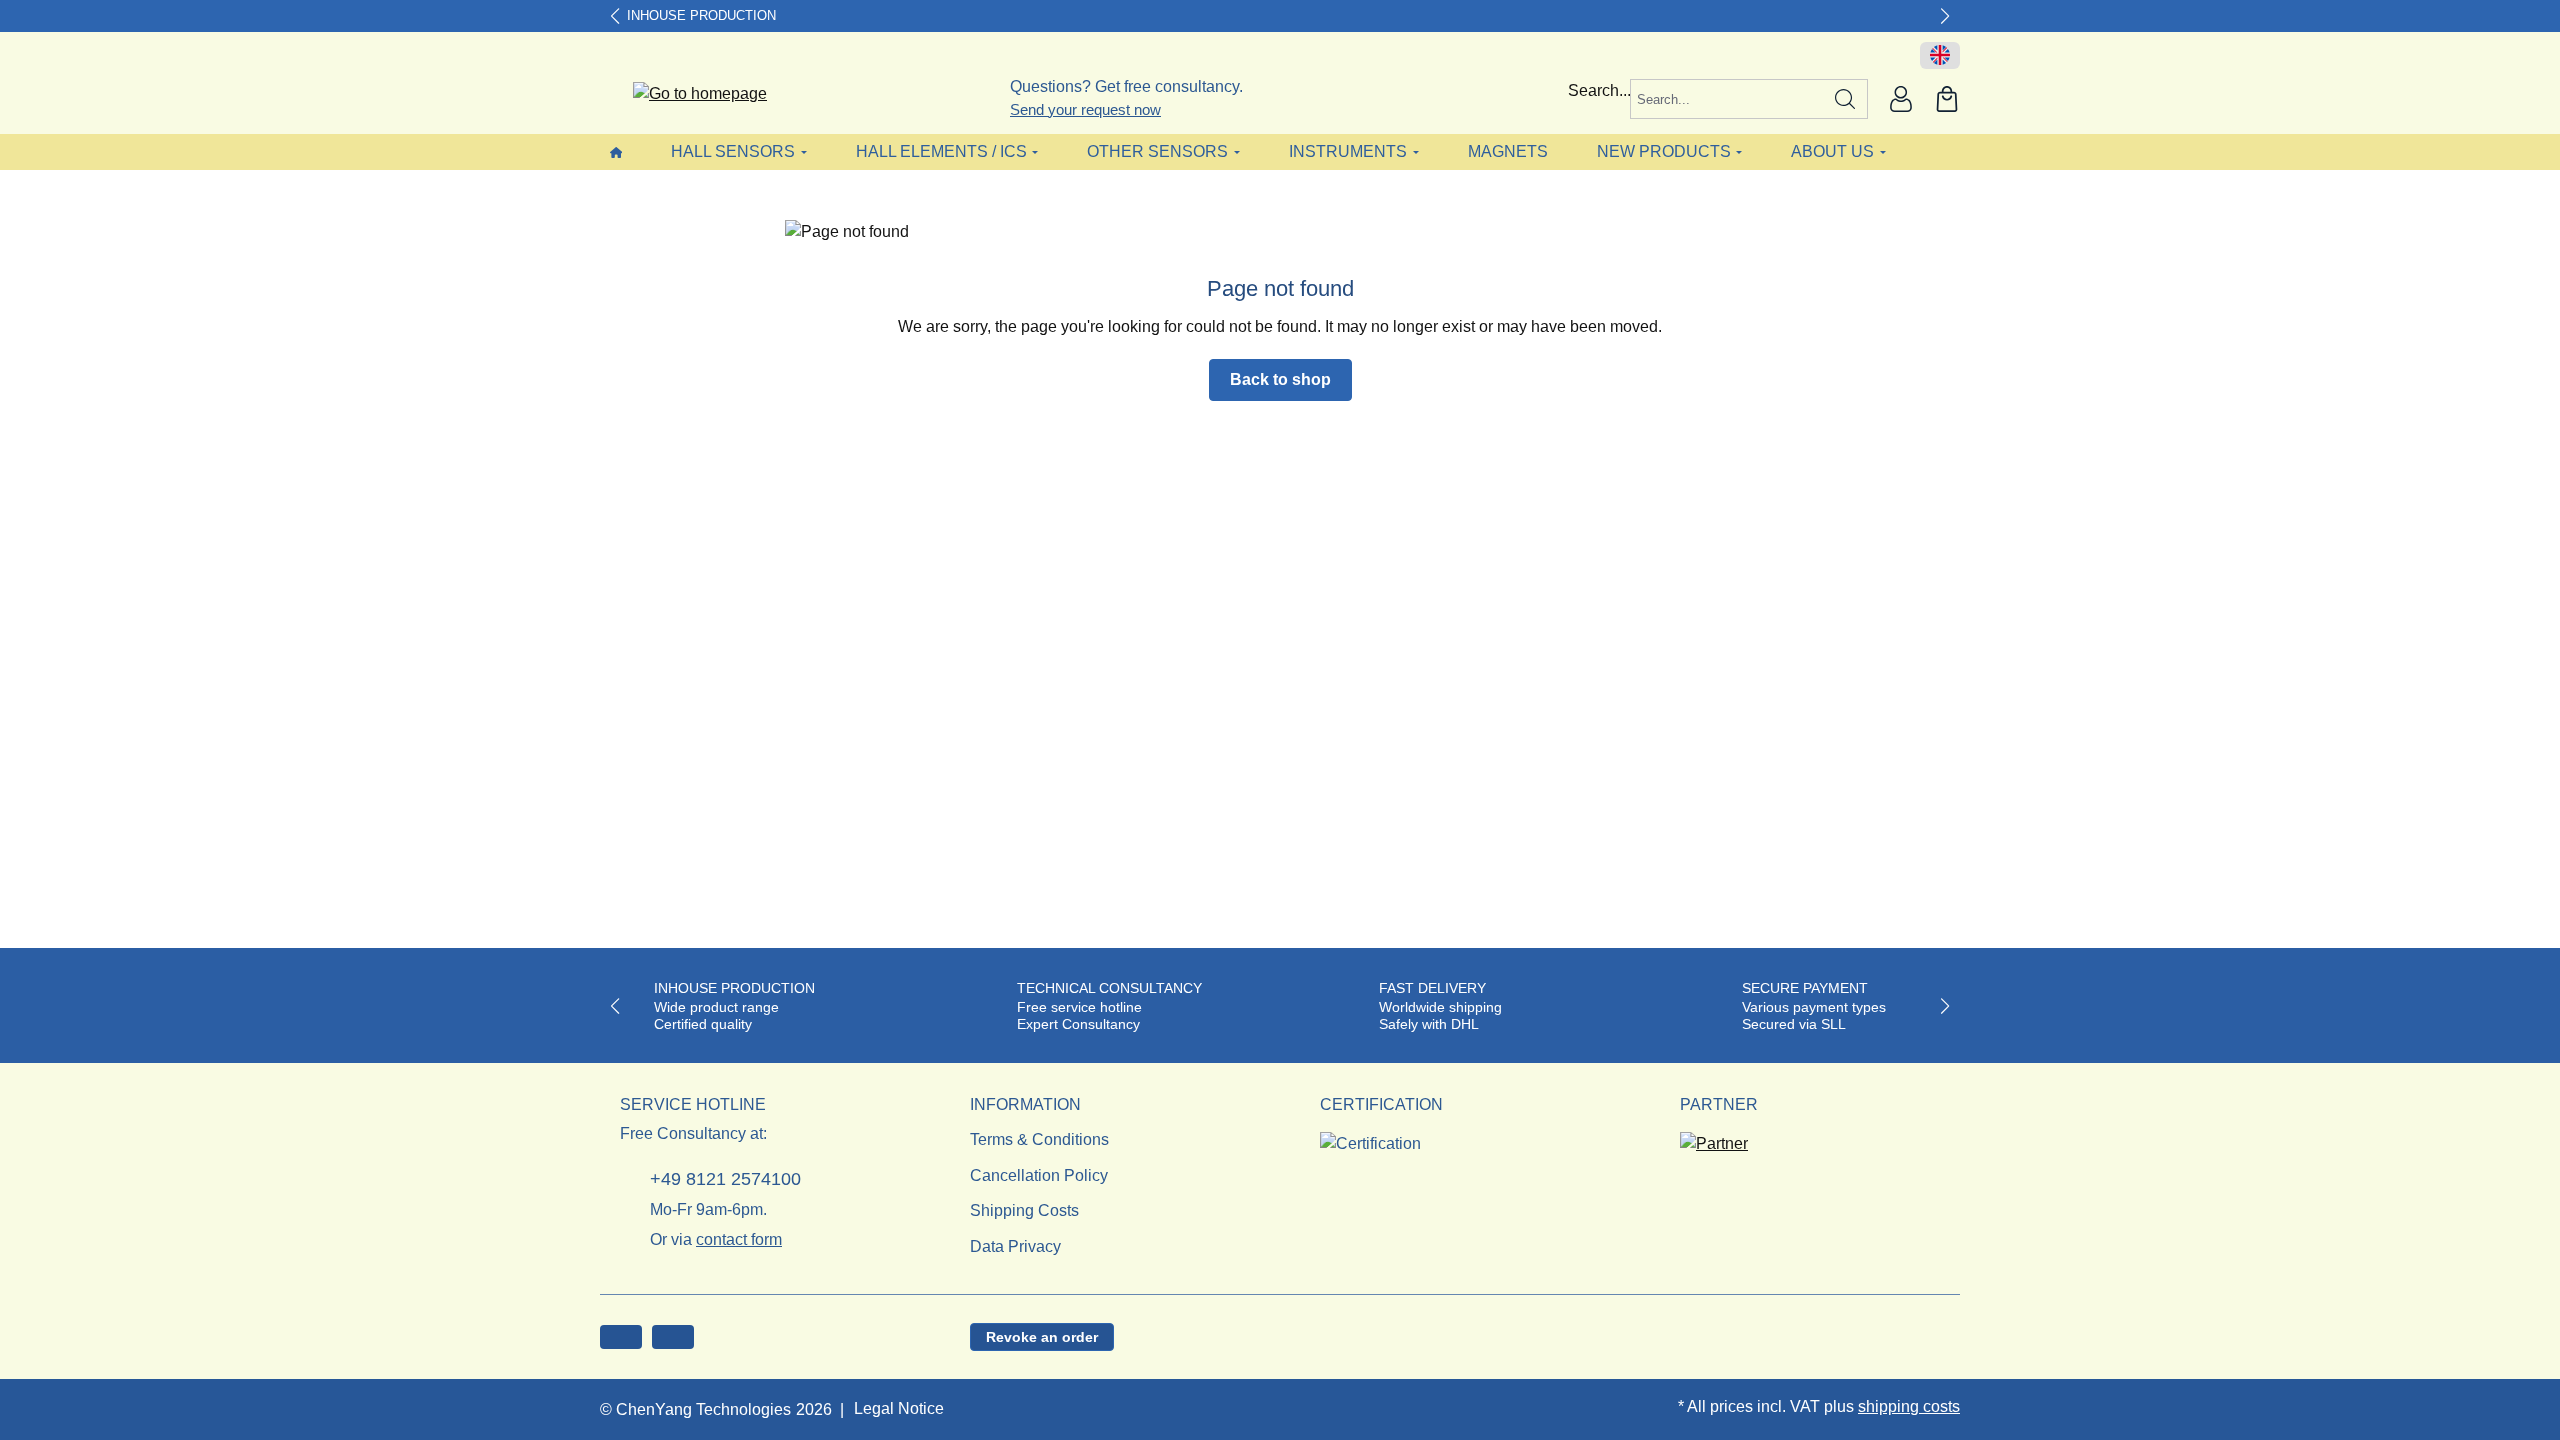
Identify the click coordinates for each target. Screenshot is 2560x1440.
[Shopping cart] (1947, 99)
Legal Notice (899, 1408)
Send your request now (1085, 109)
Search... (1599, 90)
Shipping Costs (1024, 1210)
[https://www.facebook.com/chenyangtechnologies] (621, 1337)
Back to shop (1280, 379)
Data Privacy (1015, 1246)
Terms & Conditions (1039, 1139)
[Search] (1845, 99)
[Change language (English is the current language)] (1940, 56)
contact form (739, 1239)
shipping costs (1909, 1406)
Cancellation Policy (1039, 1175)
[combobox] (1727, 99)
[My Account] (1901, 99)
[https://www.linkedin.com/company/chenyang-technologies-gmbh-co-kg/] (673, 1337)
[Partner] (1714, 1137)
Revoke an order (1042, 1337)
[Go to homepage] (687, 94)
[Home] (616, 151)
